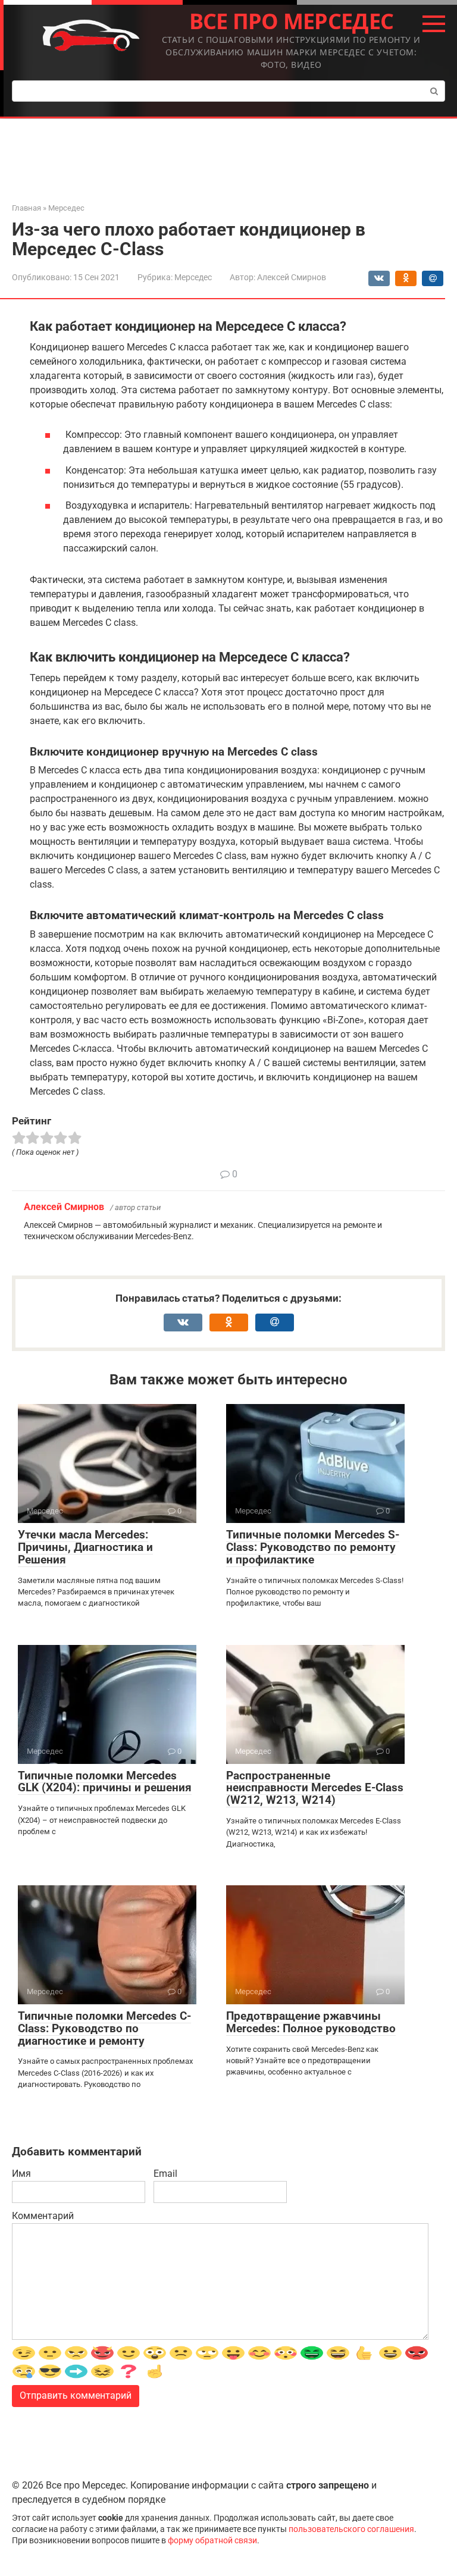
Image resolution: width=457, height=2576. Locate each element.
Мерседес (193, 277)
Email (165, 2174)
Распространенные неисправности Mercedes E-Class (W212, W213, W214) (315, 1788)
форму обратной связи (212, 2541)
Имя (21, 2174)
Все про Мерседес (291, 21)
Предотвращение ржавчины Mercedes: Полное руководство (311, 2022)
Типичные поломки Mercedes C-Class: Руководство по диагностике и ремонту (104, 2028)
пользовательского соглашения (351, 2529)
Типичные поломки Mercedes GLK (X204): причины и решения (105, 1782)
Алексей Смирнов (64, 1207)
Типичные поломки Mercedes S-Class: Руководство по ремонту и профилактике (313, 1547)
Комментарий (43, 2216)
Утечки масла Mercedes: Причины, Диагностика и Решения (85, 1547)
